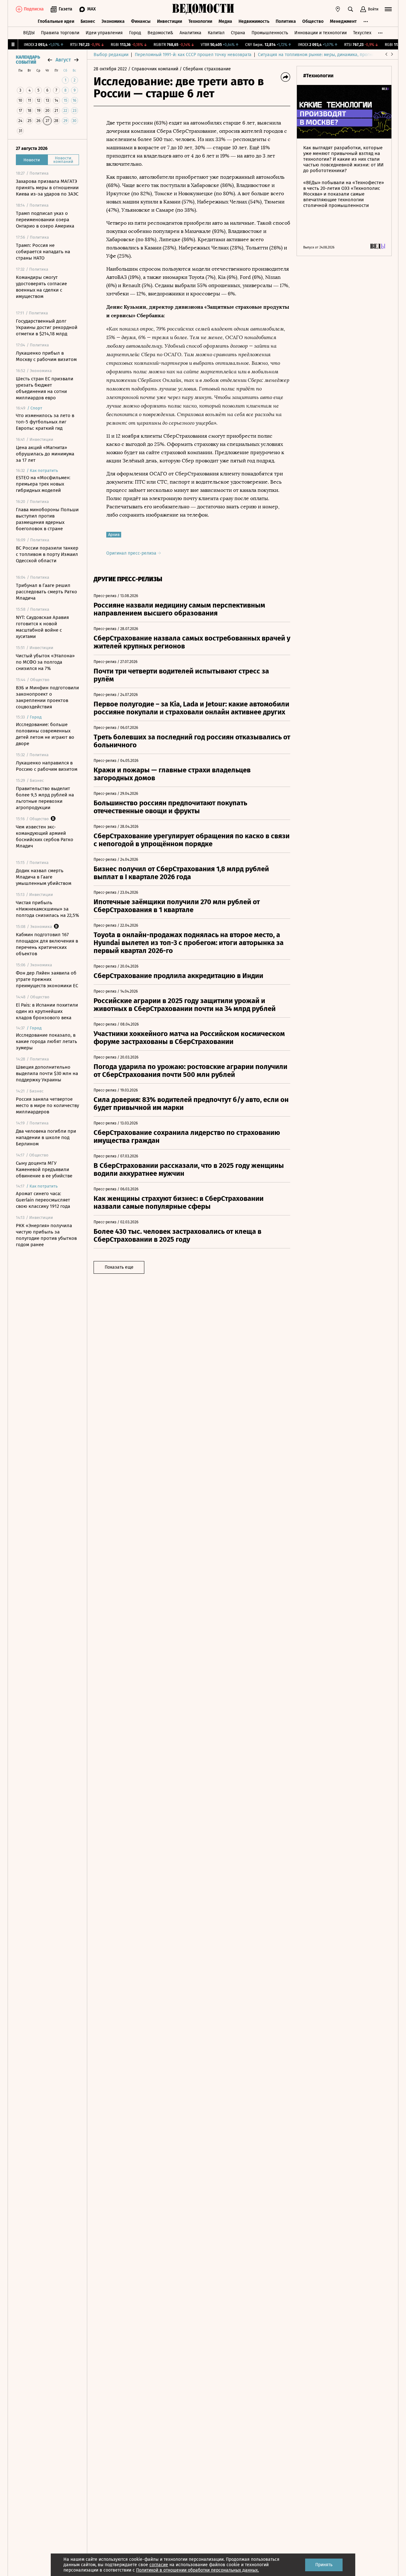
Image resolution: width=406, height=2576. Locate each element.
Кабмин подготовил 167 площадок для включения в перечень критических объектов (47, 944)
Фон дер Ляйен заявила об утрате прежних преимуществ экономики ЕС (47, 979)
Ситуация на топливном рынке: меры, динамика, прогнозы (319, 55)
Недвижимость (254, 21)
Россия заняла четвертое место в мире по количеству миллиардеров (47, 1105)
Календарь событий (28, 60)
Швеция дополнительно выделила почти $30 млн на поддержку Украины (47, 1073)
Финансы (141, 21)
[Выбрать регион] (338, 9)
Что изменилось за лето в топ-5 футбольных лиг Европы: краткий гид (45, 422)
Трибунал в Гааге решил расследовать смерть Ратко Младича (46, 592)
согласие (159, 2565)
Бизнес (88, 21)
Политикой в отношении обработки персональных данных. (197, 2570)
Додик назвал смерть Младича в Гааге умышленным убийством (44, 877)
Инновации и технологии (321, 33)
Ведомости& (160, 33)
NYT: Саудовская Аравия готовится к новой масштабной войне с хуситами (42, 627)
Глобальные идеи (56, 21)
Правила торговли (60, 33)
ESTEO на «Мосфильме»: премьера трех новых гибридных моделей (43, 484)
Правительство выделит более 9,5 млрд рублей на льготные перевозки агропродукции (45, 798)
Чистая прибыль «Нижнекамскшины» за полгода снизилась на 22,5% (47, 909)
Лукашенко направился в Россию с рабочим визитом (47, 766)
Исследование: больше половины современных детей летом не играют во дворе (45, 734)
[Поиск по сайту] (350, 9)
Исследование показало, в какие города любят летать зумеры (46, 1041)
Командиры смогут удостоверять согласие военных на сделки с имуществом (41, 287)
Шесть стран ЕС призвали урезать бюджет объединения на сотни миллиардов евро (45, 388)
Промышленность (270, 33)
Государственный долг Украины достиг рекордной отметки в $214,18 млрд (47, 327)
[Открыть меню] (388, 9)
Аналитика (190, 33)
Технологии (200, 21)
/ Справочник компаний (153, 69)
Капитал (216, 33)
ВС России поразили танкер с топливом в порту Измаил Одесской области (47, 554)
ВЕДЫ (29, 33)
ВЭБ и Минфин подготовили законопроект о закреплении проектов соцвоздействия (47, 697)
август (63, 60)
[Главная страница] (203, 9)
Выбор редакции (111, 55)
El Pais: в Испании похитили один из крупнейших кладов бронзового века (47, 1011)
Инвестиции (170, 21)
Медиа (225, 21)
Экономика (113, 21)
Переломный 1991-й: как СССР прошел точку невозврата (193, 55)
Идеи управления (104, 33)
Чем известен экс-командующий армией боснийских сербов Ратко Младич (45, 836)
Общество (313, 21)
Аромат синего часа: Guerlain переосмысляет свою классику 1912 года (43, 1200)
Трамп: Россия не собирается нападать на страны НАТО (43, 252)
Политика (286, 21)
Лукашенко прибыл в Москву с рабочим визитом (46, 356)
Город (135, 33)
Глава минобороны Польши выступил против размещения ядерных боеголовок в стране (47, 519)
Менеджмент (343, 21)
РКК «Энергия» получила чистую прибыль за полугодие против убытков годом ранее (46, 1235)
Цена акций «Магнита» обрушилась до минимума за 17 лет (45, 454)
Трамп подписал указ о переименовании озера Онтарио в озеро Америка (45, 220)
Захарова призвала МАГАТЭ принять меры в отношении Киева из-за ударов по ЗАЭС (47, 188)
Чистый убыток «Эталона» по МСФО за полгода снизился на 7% (45, 662)
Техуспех (362, 33)
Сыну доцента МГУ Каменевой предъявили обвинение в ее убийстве (44, 1169)
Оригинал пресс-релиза (132, 553)
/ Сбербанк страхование (205, 69)
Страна (238, 33)
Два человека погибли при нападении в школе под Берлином (46, 1137)
